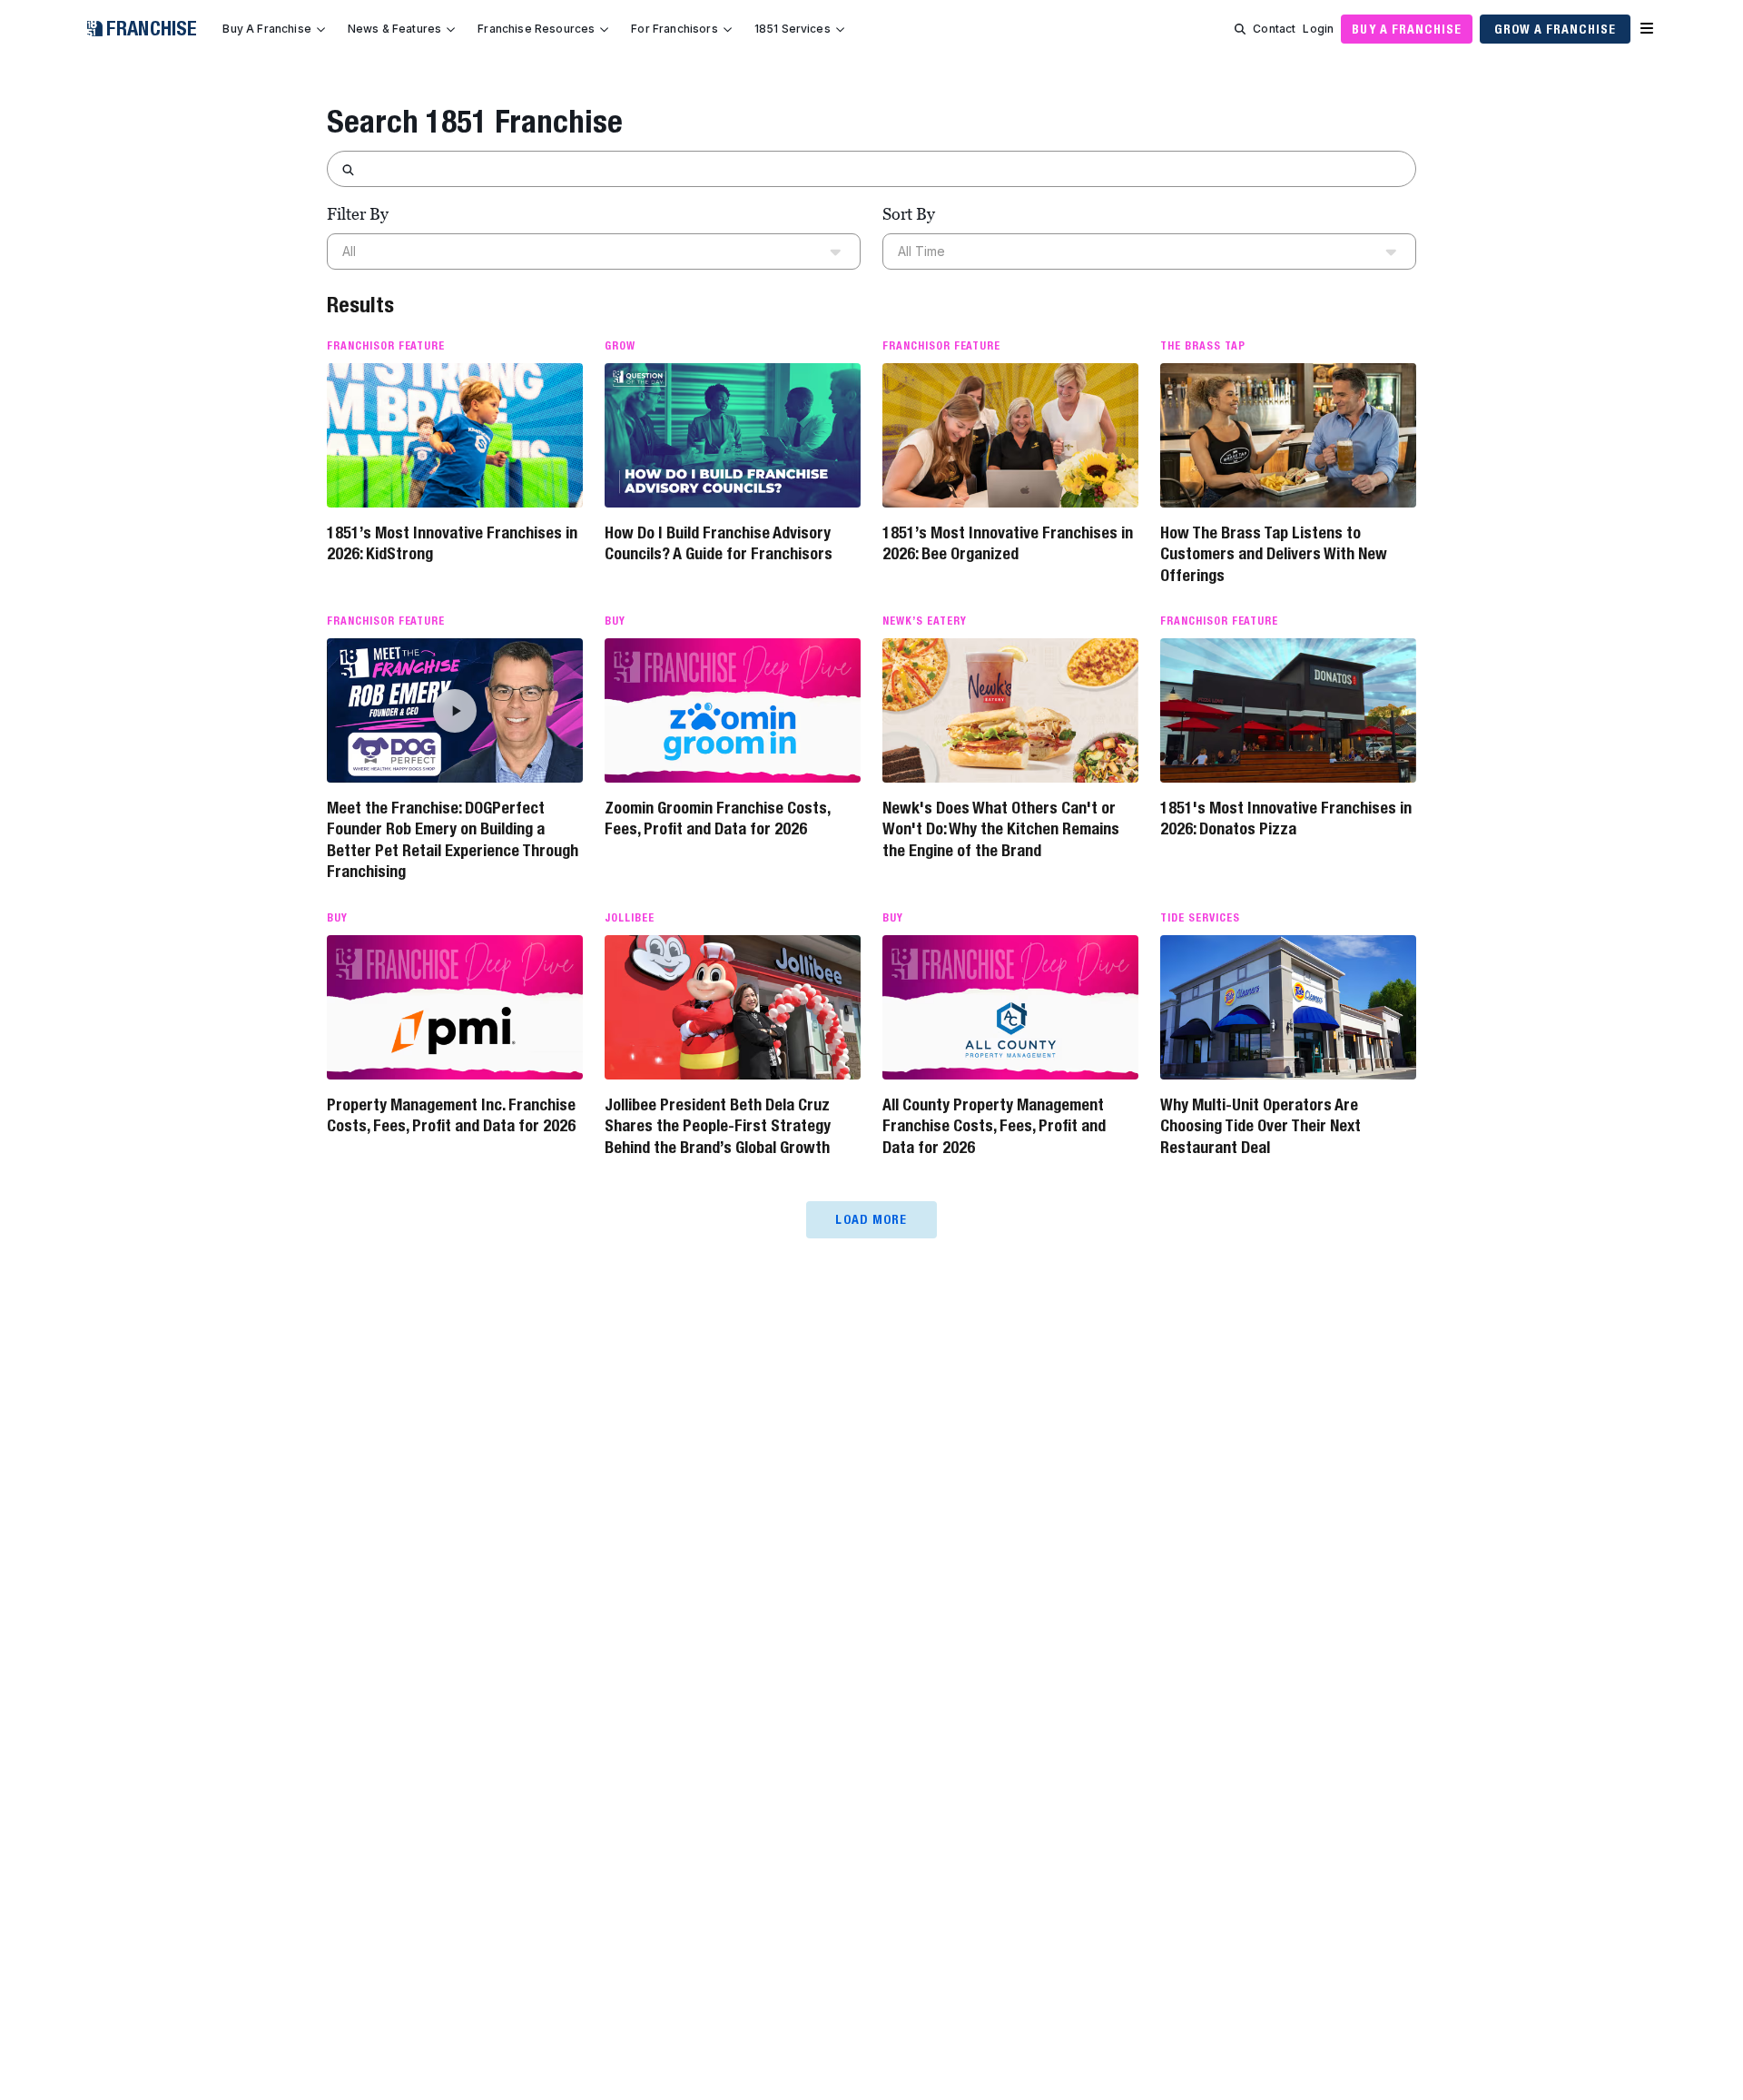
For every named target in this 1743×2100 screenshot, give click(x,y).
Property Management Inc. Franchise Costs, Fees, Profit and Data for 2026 (451, 1115)
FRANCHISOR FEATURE (386, 346)
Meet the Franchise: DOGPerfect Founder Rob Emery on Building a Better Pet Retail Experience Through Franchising (453, 839)
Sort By (909, 214)
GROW (620, 346)
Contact (1274, 29)
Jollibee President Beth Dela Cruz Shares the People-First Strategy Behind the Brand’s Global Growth (718, 1126)
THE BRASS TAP (1202, 346)
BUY (615, 621)
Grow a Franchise (1555, 29)
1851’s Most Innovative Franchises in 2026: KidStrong (452, 543)
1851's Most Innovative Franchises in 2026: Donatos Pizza (1286, 818)
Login (1318, 29)
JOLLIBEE (630, 918)
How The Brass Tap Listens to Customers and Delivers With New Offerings (1274, 554)
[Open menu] (1647, 29)
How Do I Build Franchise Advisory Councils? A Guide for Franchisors (719, 543)
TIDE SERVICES (1200, 918)
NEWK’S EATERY (924, 621)
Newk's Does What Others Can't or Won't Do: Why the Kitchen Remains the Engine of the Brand (1001, 829)
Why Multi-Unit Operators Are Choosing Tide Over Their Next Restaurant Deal (1260, 1126)
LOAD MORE (871, 1219)
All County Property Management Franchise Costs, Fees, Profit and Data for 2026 (994, 1126)
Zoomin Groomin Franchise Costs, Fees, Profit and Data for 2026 (717, 818)
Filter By (358, 214)
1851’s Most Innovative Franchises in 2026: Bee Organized (1008, 543)
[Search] (1240, 29)
